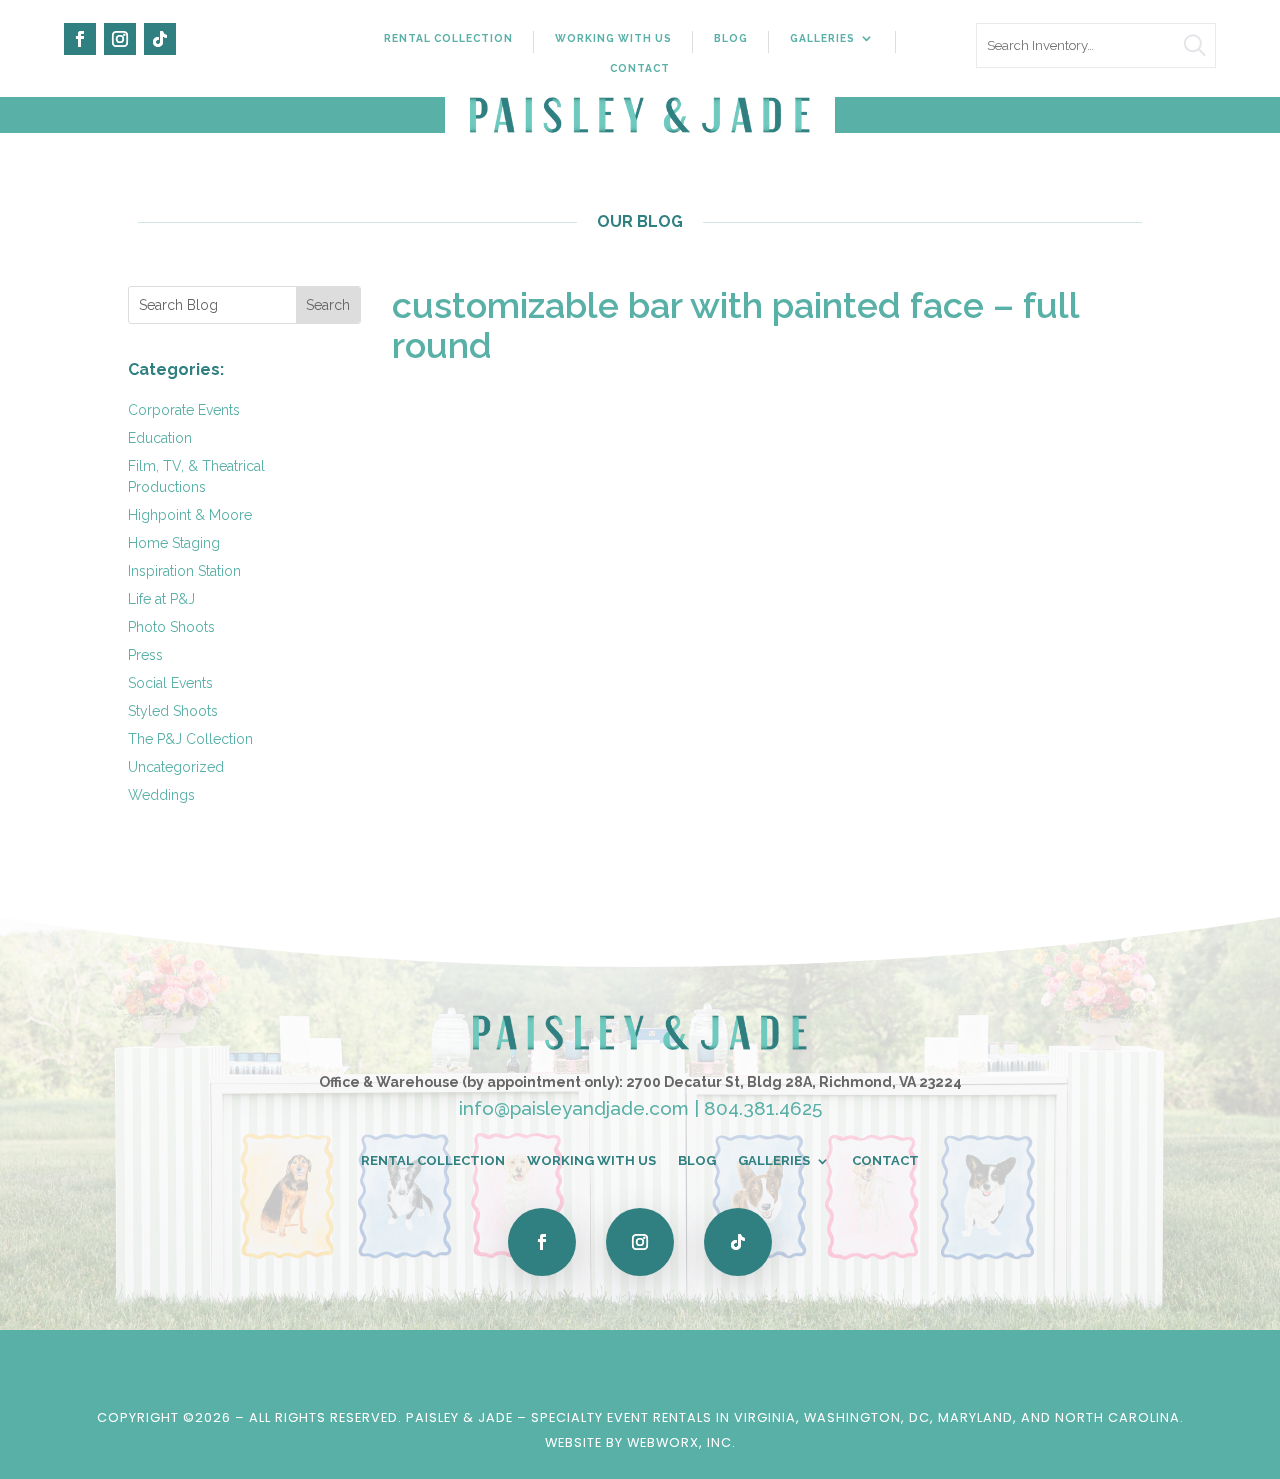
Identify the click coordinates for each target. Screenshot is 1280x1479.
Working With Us (613, 38)
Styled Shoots (173, 711)
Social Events (170, 683)
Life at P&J (161, 599)
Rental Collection (448, 38)
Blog (731, 38)
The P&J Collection (190, 739)
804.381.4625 (763, 1108)
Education (160, 438)
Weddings (161, 795)
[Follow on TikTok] (160, 39)
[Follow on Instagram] (120, 39)
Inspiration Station (184, 571)
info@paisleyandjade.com (574, 1108)
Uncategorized (176, 767)
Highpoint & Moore (190, 515)
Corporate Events (184, 410)
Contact (640, 68)
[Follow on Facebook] (80, 39)
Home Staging (174, 543)
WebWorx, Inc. (681, 1442)
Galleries (822, 38)
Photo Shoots (171, 627)
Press (145, 655)
